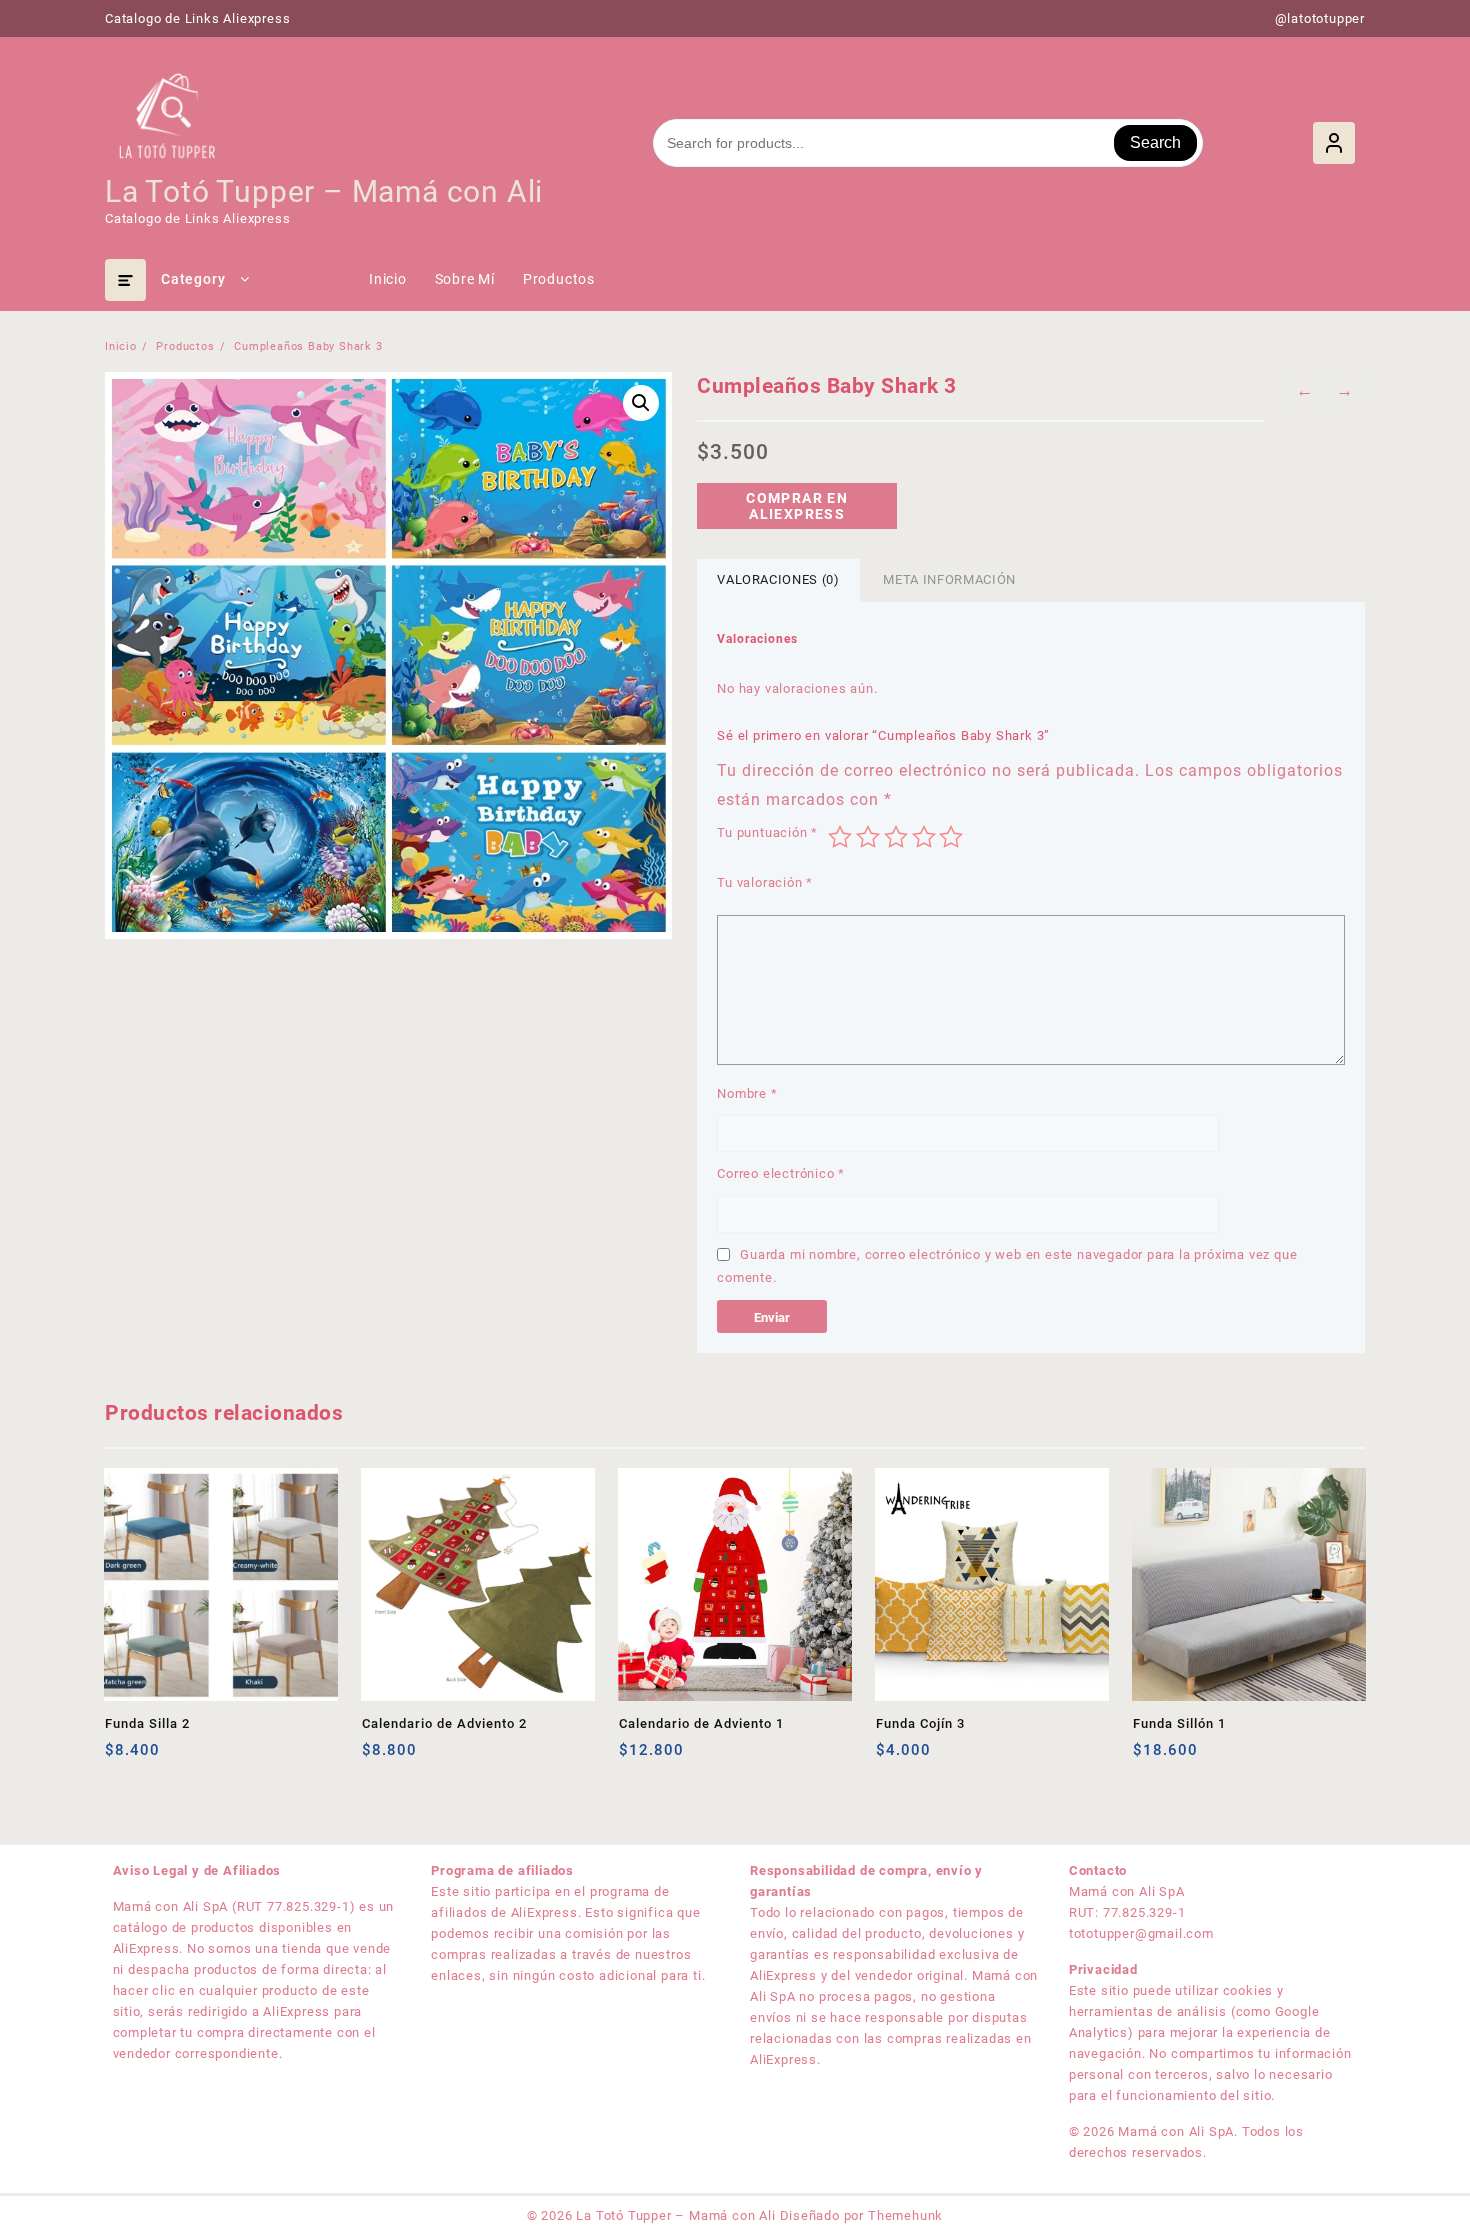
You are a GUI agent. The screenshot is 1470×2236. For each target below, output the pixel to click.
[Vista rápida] (161, 1757)
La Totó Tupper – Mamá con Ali (324, 191)
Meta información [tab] (949, 579)
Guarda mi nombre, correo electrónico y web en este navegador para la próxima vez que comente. (1007, 1266)
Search (1155, 142)
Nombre (747, 1093)
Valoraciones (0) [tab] (778, 579)
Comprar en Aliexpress (797, 506)
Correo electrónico (781, 1173)
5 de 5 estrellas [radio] (951, 837)
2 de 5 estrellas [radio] (868, 837)
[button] (641, 403)
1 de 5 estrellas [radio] (840, 837)
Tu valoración (765, 882)
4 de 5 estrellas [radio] (924, 837)
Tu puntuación (767, 832)
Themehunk (905, 2215)
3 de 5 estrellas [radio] (896, 837)
